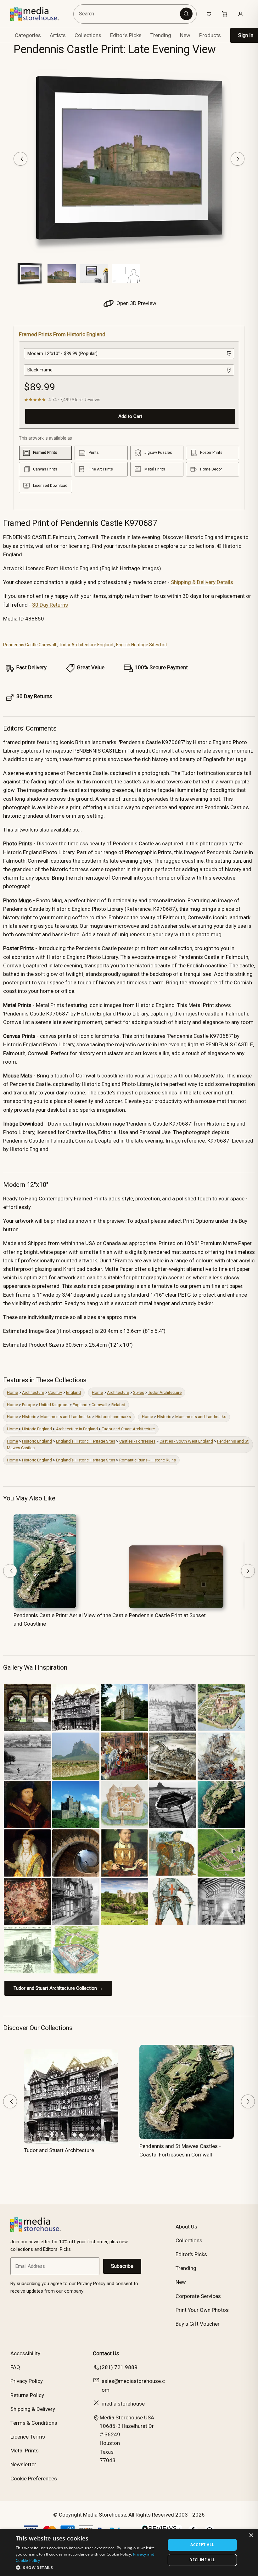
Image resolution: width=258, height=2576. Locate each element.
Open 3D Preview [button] (136, 303)
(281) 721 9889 (119, 2367)
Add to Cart (130, 416)
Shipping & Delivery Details (202, 582)
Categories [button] (28, 35)
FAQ (15, 2367)
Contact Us (106, 2353)
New (185, 35)
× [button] (251, 2536)
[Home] (39, 14)
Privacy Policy (27, 2381)
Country (55, 1392)
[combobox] (128, 14)
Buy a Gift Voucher (198, 2324)
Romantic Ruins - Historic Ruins (148, 1460)
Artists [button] (58, 35)
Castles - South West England (186, 1441)
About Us (186, 2227)
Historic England (37, 1429)
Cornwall (99, 1405)
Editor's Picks (126, 35)
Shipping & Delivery (33, 2409)
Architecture (33, 1392)
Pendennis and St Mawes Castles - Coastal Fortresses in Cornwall (180, 2150)
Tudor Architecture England (86, 645)
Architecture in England (77, 1429)
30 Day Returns (50, 605)
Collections (88, 35)
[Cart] (225, 14)
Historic (29, 1417)
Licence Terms (28, 2437)
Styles (139, 1392)
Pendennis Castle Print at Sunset (167, 1615)
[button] (88, 2568)
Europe (28, 1405)
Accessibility (25, 2353)
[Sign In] (240, 14)
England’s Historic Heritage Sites (86, 1441)
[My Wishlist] (209, 14)
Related (118, 1405)
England (73, 1392)
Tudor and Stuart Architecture (128, 1429)
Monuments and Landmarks (66, 1417)
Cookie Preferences (34, 2479)
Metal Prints (25, 2451)
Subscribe (122, 2266)
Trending (161, 35)
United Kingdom (54, 1405)
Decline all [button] (202, 2560)
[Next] (238, 159)
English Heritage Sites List (142, 645)
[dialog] (129, 2552)
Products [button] (210, 35)
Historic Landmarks (113, 1417)
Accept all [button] (202, 2545)
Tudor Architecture (165, 1392)
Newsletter (23, 2464)
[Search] (186, 14)
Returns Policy (27, 2395)
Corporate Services (198, 2296)
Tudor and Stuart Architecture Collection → (58, 1988)
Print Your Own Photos (202, 2310)
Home (12, 1392)
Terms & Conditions (34, 2423)
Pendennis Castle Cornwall (30, 645)
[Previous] (20, 159)
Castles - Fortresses (137, 1441)
